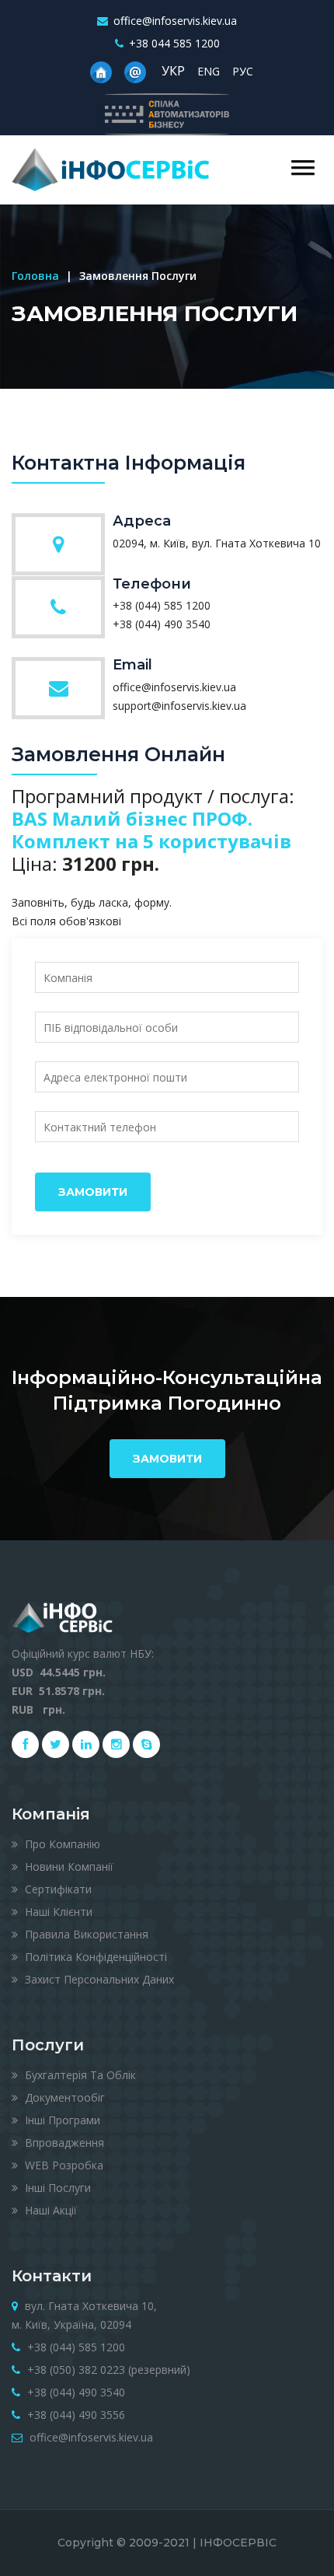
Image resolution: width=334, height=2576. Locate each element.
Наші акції (49, 2210)
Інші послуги (56, 2188)
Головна (35, 276)
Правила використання (85, 1934)
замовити (167, 1459)
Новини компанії (68, 1866)
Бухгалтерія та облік (79, 2075)
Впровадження (63, 2143)
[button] (303, 168)
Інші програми (61, 2120)
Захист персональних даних (98, 1979)
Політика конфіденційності (94, 1957)
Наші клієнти (57, 1912)
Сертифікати (57, 1889)
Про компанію (61, 1844)
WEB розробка (63, 2165)
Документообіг (63, 2097)
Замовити (93, 1192)
